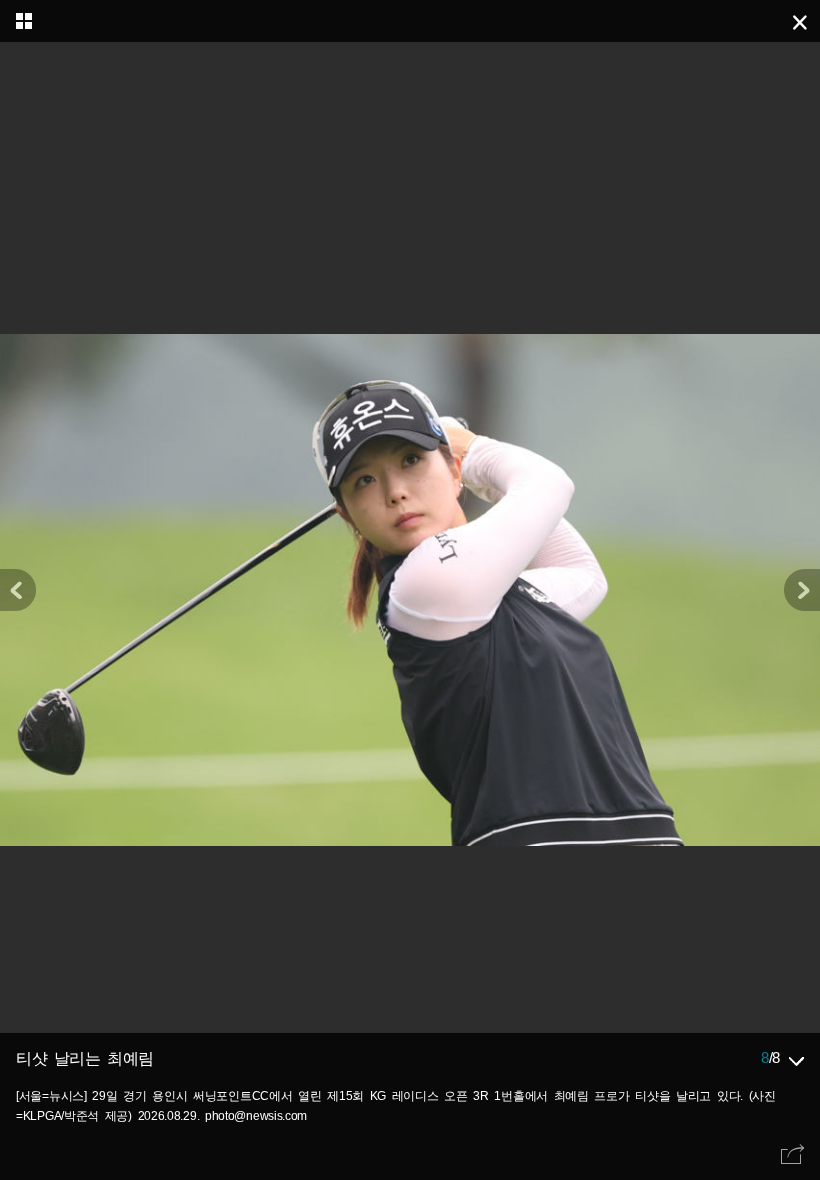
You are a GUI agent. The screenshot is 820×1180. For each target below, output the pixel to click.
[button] (802, 590)
